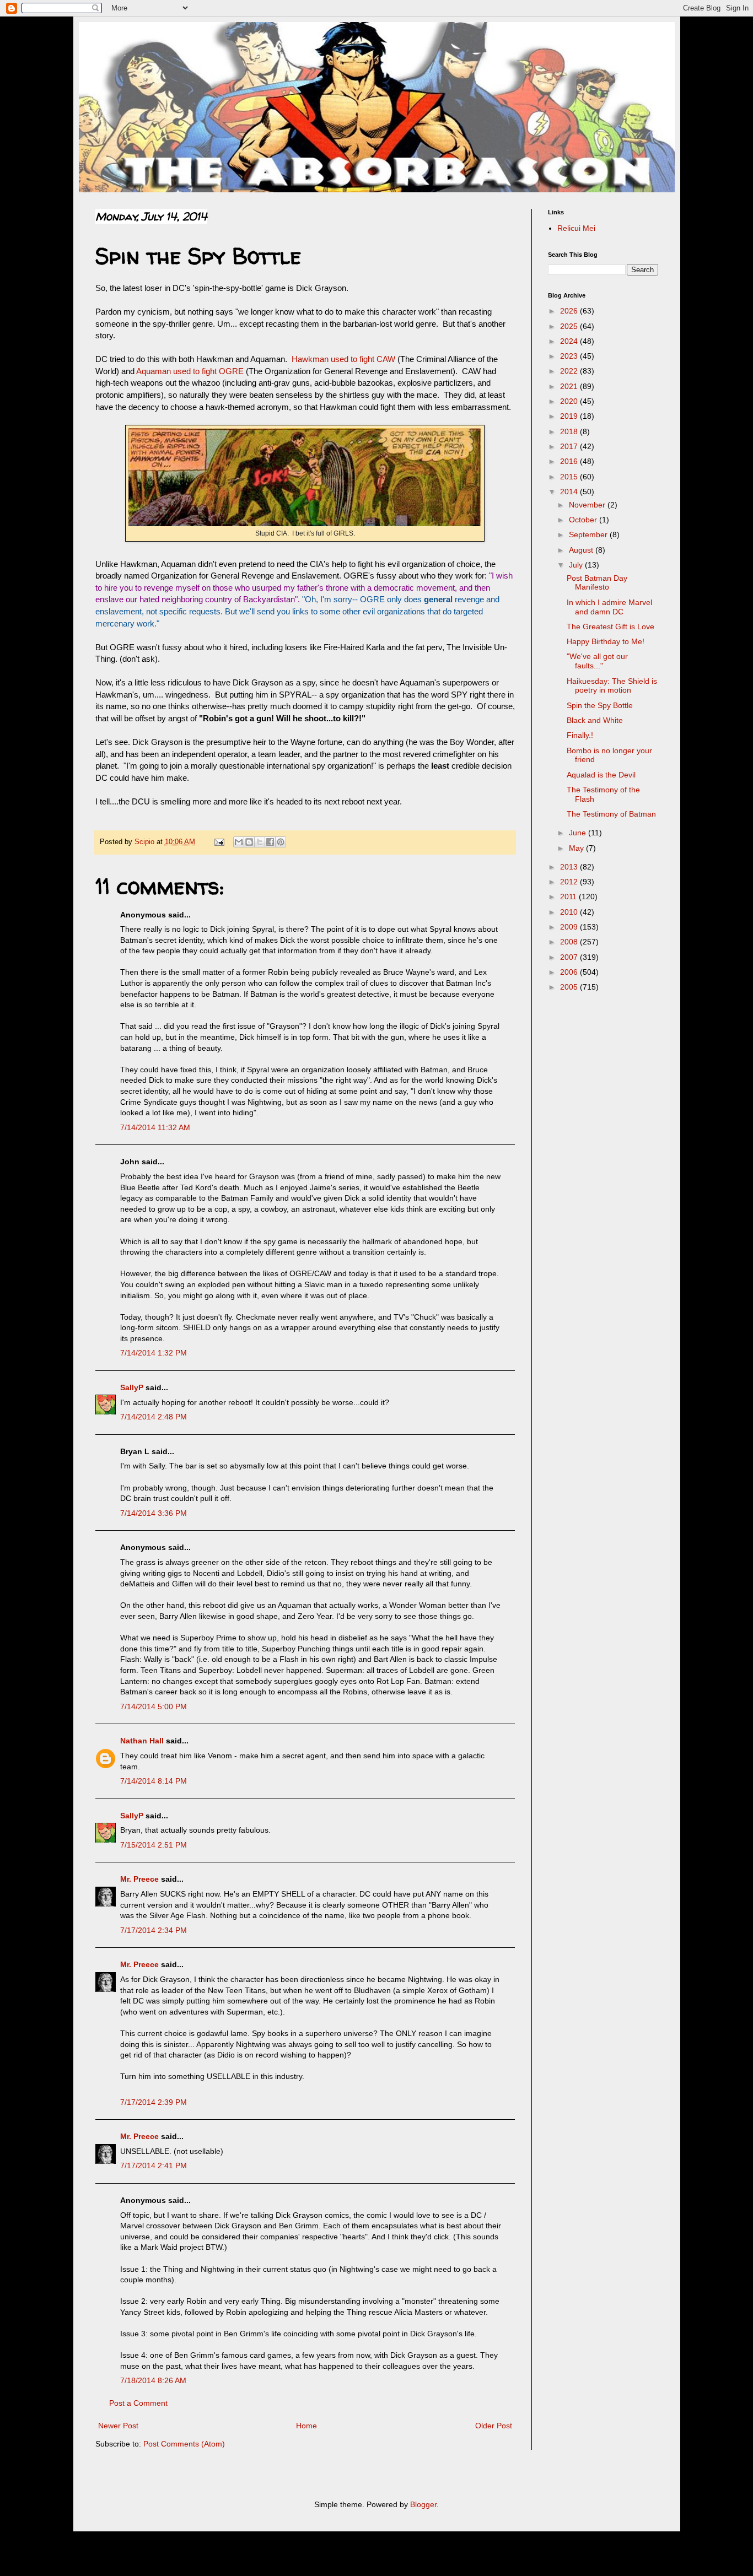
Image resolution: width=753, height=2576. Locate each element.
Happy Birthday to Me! (606, 641)
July (577, 565)
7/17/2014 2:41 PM (154, 2165)
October (584, 520)
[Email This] (239, 842)
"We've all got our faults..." (597, 661)
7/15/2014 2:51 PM (154, 1845)
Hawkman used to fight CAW (345, 359)
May (577, 848)
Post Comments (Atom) (184, 2444)
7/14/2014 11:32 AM (155, 1127)
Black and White (595, 720)
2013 (570, 867)
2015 (570, 477)
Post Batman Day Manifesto (597, 583)
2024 (570, 341)
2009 (570, 927)
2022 (570, 371)
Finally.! (580, 735)
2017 (570, 446)
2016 (570, 461)
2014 (570, 492)
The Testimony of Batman (611, 814)
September (589, 534)
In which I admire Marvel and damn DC (609, 607)
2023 (570, 356)
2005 (570, 987)
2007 (570, 957)
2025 (570, 326)
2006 (570, 972)
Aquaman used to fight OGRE (190, 371)
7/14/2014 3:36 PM (154, 1513)
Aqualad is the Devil (601, 775)
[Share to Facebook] (270, 842)
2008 (570, 942)
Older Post (494, 2426)
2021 (570, 386)
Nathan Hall (142, 1741)
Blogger (423, 2504)
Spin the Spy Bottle (600, 705)
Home (306, 2426)
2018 (570, 431)
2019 (570, 416)
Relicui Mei (576, 228)
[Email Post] (219, 842)
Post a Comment (138, 2403)
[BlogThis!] (249, 842)
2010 (570, 912)
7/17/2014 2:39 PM (154, 2102)
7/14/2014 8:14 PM (154, 1781)
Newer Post (118, 2426)
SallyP (132, 1387)
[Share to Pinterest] (281, 842)
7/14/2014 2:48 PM (154, 1417)
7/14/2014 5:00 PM (154, 1706)
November (588, 505)
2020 (570, 401)
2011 (569, 897)
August (582, 550)
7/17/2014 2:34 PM (154, 1930)
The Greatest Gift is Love (611, 627)
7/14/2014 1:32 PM (154, 1353)
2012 (570, 882)
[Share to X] (260, 842)
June (579, 833)
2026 (570, 311)
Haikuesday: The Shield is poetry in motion (612, 686)
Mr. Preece (139, 1879)
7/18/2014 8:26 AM (153, 2380)
